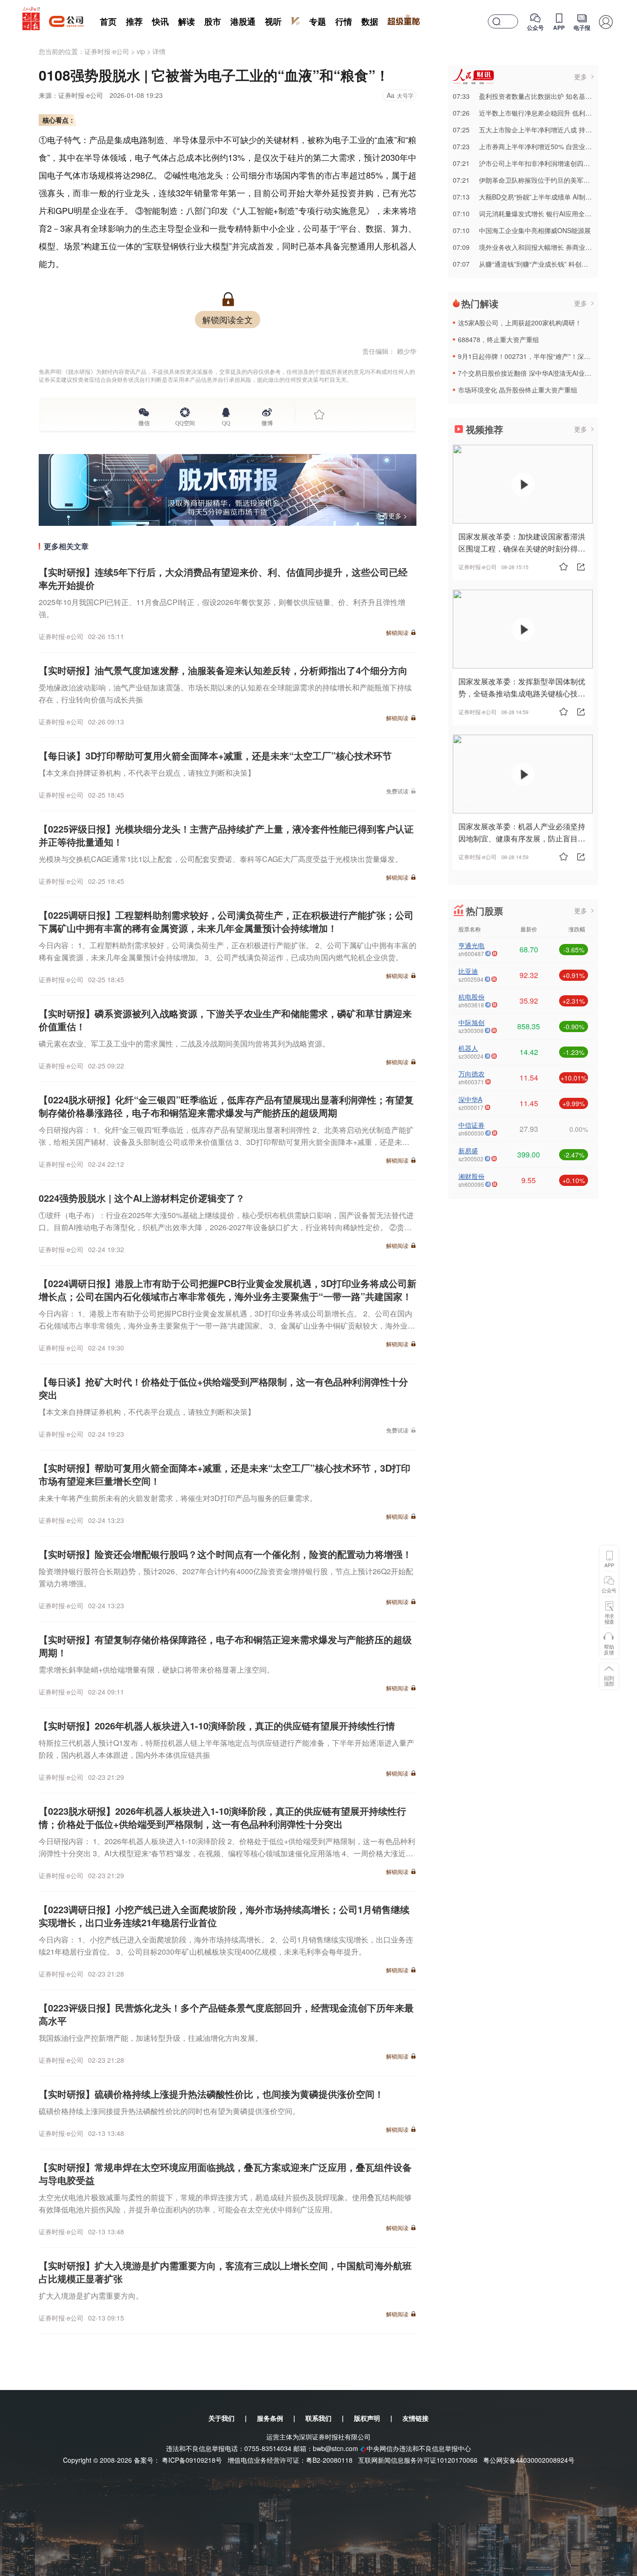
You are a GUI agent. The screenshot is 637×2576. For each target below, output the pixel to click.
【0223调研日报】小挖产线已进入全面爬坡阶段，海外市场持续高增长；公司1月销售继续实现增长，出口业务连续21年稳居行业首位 (224, 1916)
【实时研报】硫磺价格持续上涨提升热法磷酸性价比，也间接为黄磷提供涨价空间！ (211, 2094)
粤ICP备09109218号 (192, 2460)
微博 (267, 422)
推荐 (134, 21)
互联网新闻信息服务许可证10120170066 (418, 2460)
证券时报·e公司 (107, 51)
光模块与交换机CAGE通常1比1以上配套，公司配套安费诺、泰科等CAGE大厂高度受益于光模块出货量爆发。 (221, 859)
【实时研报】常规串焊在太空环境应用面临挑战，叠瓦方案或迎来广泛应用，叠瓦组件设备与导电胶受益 (225, 2173)
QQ (226, 422)
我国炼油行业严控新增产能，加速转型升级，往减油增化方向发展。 (151, 2038)
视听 (273, 21)
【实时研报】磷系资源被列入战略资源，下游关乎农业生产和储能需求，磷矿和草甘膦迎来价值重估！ (225, 1020)
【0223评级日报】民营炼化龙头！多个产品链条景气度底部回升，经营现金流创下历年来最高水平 (226, 2014)
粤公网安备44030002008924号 (529, 2460)
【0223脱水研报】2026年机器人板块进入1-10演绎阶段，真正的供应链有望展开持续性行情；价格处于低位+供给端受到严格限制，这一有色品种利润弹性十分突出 (222, 1817)
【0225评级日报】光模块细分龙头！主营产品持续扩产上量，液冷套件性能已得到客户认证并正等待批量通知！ (226, 835)
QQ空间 (185, 422)
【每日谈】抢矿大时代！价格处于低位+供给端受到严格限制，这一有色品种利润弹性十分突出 (223, 1388)
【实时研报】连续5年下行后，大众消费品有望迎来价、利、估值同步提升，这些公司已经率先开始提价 (223, 578)
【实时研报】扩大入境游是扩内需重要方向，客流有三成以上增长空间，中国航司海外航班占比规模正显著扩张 (225, 2272)
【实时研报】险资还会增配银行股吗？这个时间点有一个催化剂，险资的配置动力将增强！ (225, 1554)
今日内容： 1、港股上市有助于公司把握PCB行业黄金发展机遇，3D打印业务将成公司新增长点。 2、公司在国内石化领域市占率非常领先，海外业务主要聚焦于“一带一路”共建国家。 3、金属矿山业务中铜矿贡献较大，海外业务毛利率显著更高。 (227, 1326)
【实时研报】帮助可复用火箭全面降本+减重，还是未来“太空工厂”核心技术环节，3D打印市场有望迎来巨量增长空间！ (225, 1474)
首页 (108, 21)
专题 (318, 21)
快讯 (160, 21)
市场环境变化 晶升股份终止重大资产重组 (518, 390)
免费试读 (397, 791)
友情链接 (415, 2418)
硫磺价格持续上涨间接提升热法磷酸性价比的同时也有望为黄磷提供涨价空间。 (169, 2111)
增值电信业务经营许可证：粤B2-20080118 (290, 2460)
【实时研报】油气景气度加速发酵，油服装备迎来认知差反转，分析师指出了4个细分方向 (223, 670)
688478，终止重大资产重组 (499, 339)
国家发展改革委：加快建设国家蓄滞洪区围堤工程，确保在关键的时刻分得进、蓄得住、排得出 (522, 548)
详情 (159, 51)
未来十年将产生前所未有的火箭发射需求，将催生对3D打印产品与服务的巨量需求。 (178, 1498)
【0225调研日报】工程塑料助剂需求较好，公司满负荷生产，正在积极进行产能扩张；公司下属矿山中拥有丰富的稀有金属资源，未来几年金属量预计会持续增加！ (226, 921)
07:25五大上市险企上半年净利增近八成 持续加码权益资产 (542, 130)
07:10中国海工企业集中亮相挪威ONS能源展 (522, 230)
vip (141, 51)
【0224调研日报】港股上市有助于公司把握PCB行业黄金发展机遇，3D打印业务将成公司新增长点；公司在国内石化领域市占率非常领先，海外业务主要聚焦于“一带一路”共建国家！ (228, 1290)
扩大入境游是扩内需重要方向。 (91, 2296)
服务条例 (270, 2418)
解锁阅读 (397, 632)
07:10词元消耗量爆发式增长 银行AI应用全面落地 (529, 214)
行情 (344, 21)
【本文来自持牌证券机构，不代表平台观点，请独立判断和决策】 (147, 773)
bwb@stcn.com (336, 2448)
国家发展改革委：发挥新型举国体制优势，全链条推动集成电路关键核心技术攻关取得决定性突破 (522, 693)
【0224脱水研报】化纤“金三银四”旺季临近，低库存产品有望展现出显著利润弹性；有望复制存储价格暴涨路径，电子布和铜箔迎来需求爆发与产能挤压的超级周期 (226, 1106)
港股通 (243, 21)
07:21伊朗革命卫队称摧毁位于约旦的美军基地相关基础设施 (544, 180)
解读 (187, 21)
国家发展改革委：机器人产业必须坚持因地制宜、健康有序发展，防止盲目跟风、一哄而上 (522, 838)
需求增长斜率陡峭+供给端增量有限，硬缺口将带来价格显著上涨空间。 (156, 1670)
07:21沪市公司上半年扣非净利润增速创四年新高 (528, 163)
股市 (213, 21)
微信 (144, 422)
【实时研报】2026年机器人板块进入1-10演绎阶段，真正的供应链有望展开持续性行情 (217, 1725)
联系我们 (318, 2418)
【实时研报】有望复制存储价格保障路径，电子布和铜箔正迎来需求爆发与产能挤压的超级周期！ (225, 1646)
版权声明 (367, 2418)
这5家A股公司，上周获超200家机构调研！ (520, 323)
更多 (581, 76)
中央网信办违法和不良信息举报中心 (419, 2448)
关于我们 (222, 2418)
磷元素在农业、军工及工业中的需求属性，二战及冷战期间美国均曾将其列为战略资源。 (184, 1043)
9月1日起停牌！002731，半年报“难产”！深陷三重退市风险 (544, 356)
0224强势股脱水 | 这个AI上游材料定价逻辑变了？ (142, 1198)
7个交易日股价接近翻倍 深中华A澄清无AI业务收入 (531, 373)
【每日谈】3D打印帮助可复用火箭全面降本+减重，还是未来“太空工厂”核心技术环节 (215, 755)
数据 (370, 21)
